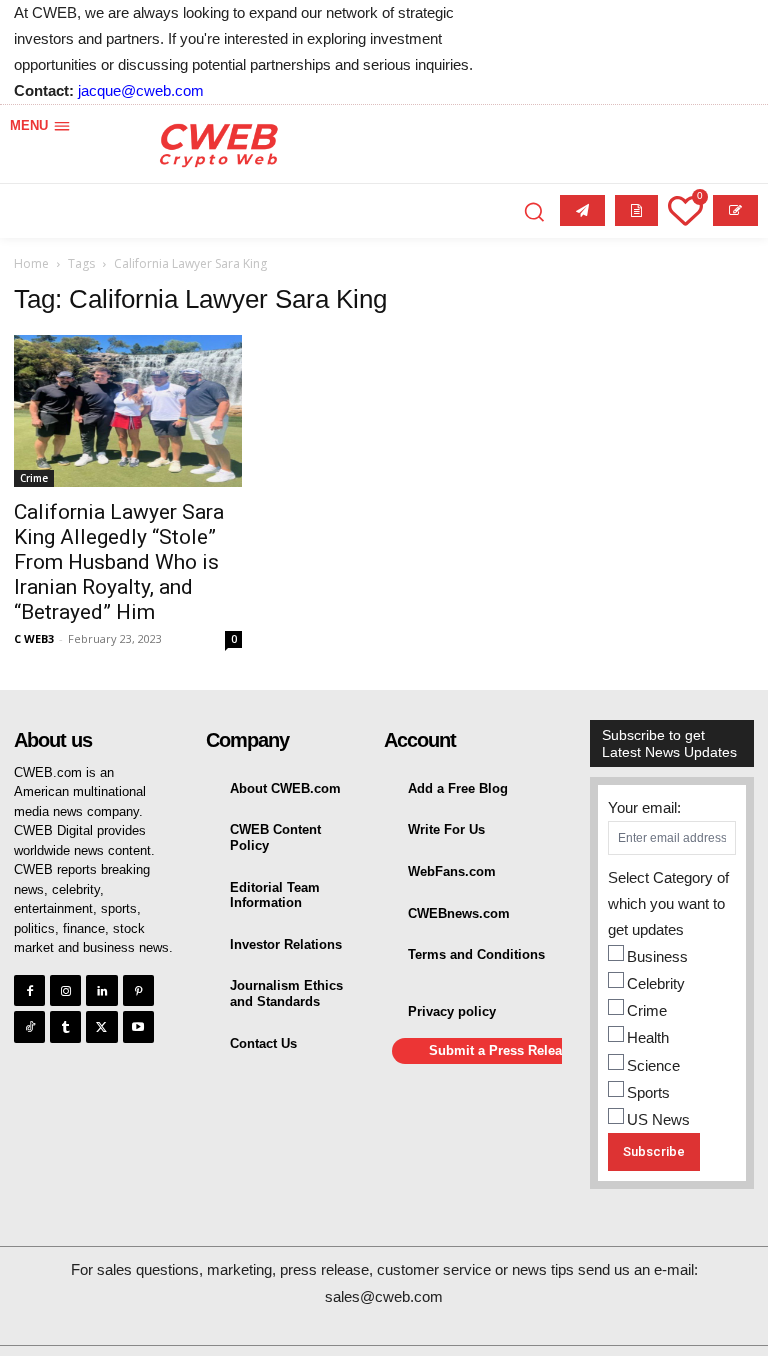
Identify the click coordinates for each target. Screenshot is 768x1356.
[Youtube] (138, 1026)
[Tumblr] (65, 1026)
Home (31, 263)
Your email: (644, 807)
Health (648, 1037)
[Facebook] (29, 990)
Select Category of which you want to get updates (668, 903)
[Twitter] (101, 1026)
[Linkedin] (101, 990)
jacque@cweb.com (141, 90)
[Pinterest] (138, 990)
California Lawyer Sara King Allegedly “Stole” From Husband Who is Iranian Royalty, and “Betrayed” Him (119, 562)
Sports (648, 1092)
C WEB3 (34, 638)
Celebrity (656, 983)
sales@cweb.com (384, 1296)
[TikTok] (29, 1026)
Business (657, 956)
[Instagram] (65, 990)
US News (658, 1119)
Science (653, 1065)
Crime (34, 478)
